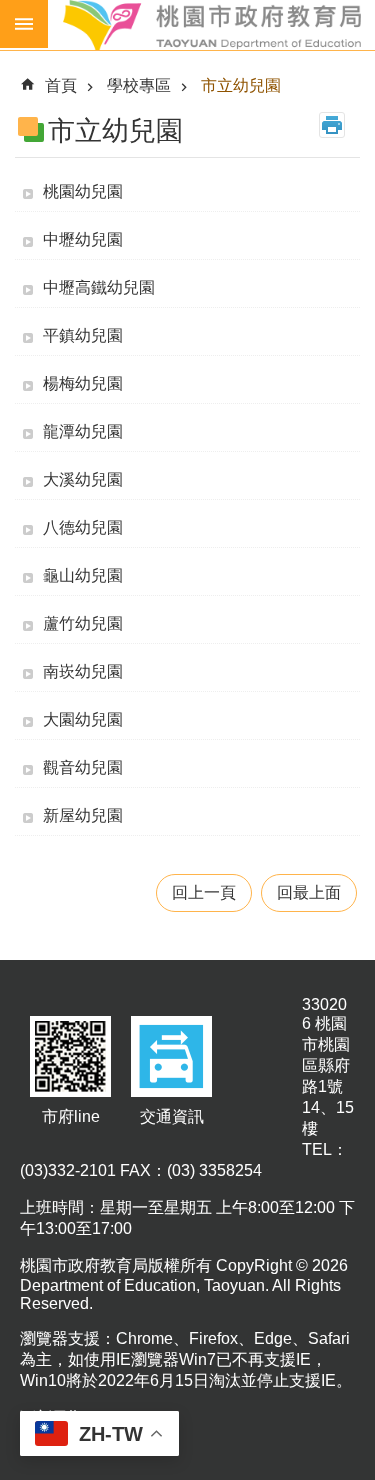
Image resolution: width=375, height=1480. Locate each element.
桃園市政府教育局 (211, 25)
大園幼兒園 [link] (83, 719)
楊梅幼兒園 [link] (83, 383)
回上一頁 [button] (204, 892)
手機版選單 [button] (24, 24)
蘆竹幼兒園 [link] (83, 623)
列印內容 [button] (332, 125)
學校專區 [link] (139, 85)
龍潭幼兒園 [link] (83, 431)
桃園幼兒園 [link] (83, 191)
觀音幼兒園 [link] (83, 767)
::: (16, 64)
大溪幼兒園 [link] (83, 479)
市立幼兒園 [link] (241, 85)
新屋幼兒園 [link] (83, 815)
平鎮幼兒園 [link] (83, 335)
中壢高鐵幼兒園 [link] (99, 287)
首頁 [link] (61, 85)
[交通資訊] (171, 1097)
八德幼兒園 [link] (83, 527)
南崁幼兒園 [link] (83, 671)
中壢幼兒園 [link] (83, 239)
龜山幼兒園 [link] (83, 575)
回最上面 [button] (309, 892)
